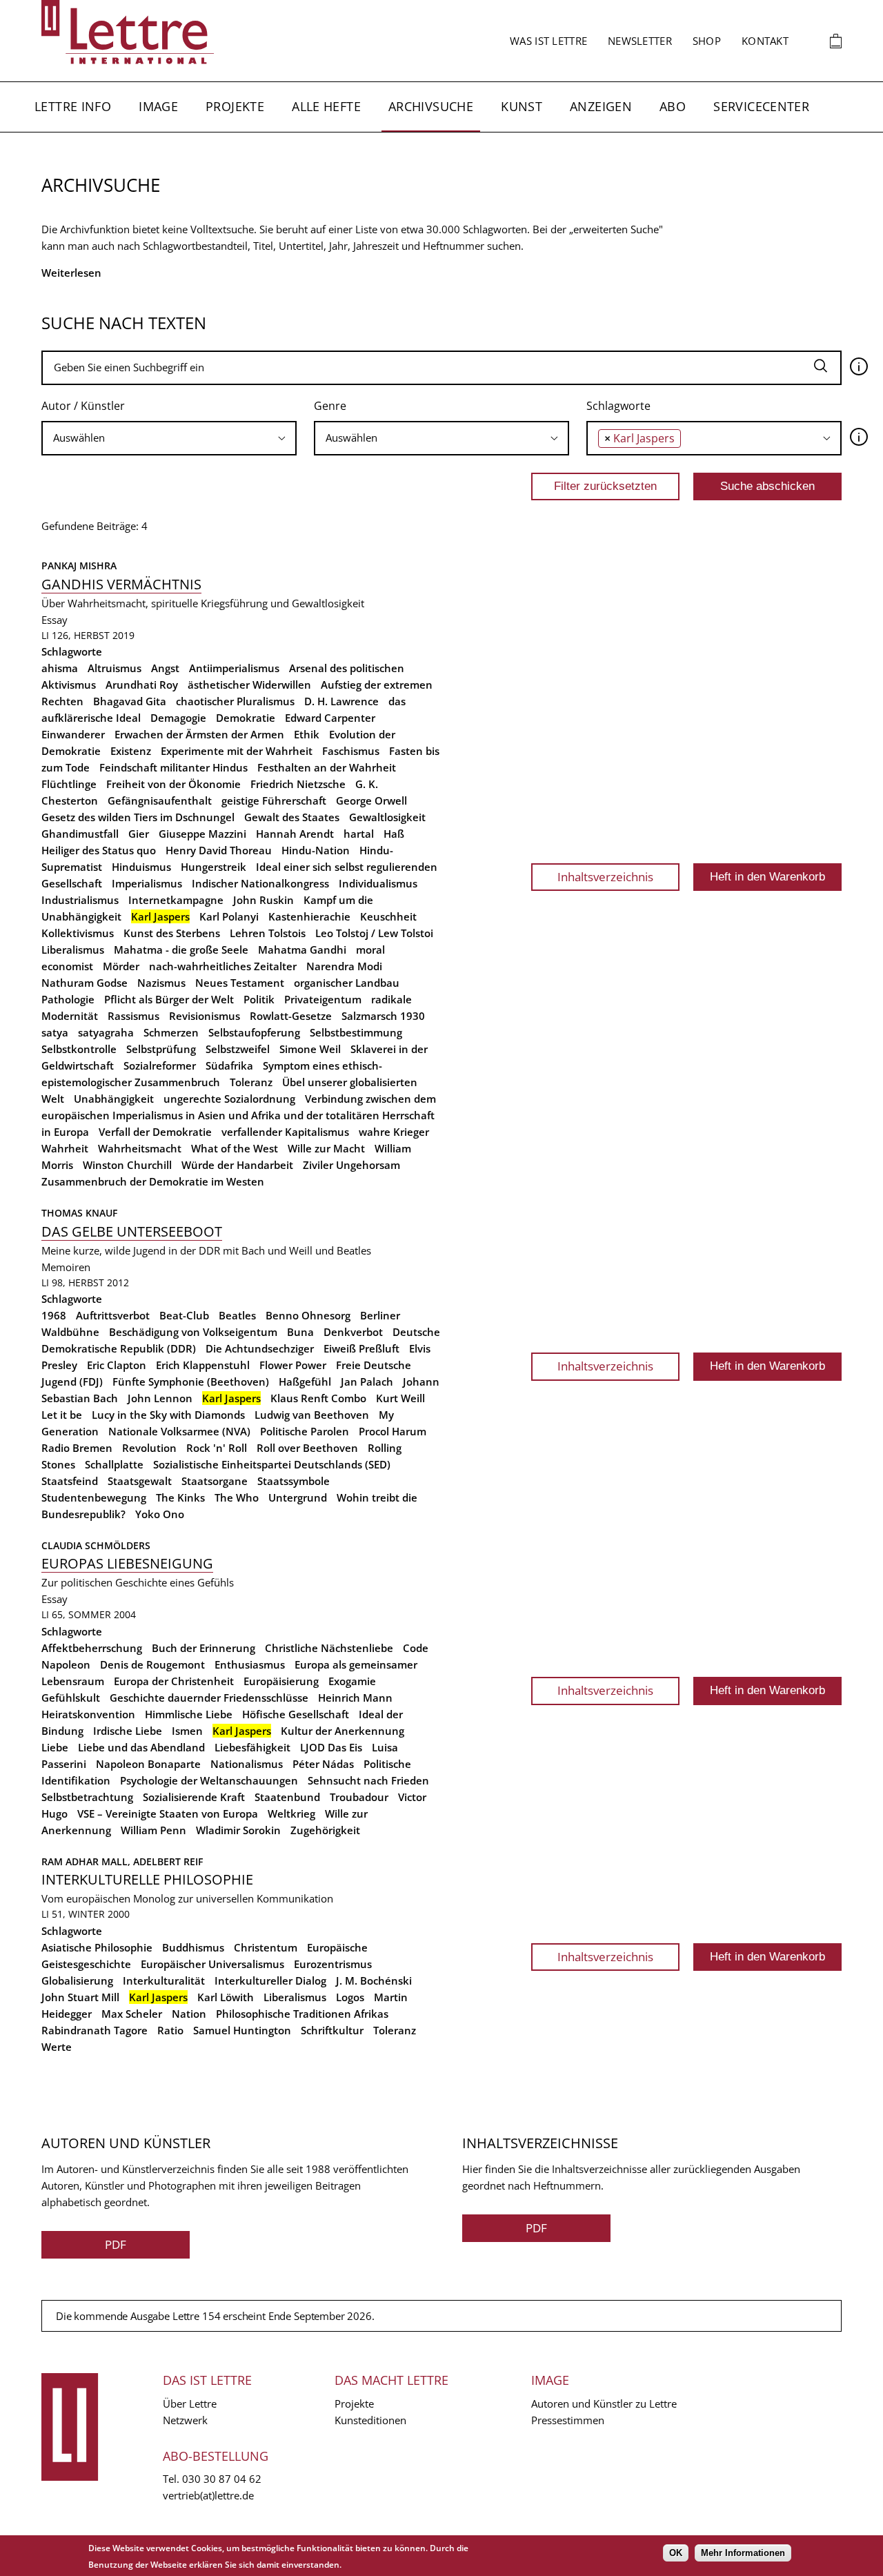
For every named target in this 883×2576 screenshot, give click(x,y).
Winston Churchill (127, 1165)
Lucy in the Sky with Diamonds (168, 1415)
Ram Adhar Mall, (87, 1861)
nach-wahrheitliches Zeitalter (223, 966)
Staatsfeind (70, 1481)
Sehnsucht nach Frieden (368, 1780)
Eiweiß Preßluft (361, 1348)
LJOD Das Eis (331, 1747)
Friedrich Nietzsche (298, 784)
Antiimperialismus (234, 668)
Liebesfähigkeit (252, 1747)
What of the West (235, 1148)
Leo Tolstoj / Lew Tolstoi (374, 933)
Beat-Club (184, 1315)
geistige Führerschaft (274, 800)
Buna (300, 1332)
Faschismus (351, 751)
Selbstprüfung (161, 1049)
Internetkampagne (176, 900)
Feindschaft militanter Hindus (173, 767)
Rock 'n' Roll (217, 1448)
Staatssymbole (294, 1481)
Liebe (55, 1747)
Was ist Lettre (548, 41)
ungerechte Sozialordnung (229, 1099)
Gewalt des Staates (292, 817)
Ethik (307, 734)
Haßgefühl (305, 1382)
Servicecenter (761, 106)
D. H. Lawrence (341, 701)
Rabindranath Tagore (95, 2030)
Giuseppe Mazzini (202, 834)
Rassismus (133, 1016)
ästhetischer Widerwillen (249, 685)
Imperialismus (147, 883)
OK (676, 2553)
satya (55, 1032)
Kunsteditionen (370, 2420)
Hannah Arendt (295, 834)
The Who (237, 1497)
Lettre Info (73, 106)
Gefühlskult (71, 1698)
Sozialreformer (160, 1065)
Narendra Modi (344, 966)
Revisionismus (205, 1016)
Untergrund (298, 1497)
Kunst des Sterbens (172, 933)
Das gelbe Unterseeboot (132, 1231)
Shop (707, 41)
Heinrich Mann (355, 1698)
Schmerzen (171, 1032)
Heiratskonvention (88, 1714)
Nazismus (161, 983)
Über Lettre (190, 2403)
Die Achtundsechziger (260, 1348)
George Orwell (371, 800)
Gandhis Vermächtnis (121, 584)
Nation (189, 2014)
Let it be (62, 1415)
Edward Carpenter (330, 718)
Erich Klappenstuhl (203, 1365)
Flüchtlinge (69, 784)
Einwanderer (73, 734)
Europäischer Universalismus (212, 1964)
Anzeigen (601, 106)
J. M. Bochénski (374, 1980)
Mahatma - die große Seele (181, 950)
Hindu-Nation (316, 850)
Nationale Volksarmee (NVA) (179, 1431)
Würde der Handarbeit (237, 1165)
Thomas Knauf (79, 1213)
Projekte (235, 106)
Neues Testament (240, 983)
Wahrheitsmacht (140, 1148)
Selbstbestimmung (356, 1032)
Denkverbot (353, 1332)
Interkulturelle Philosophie (147, 1879)
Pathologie (68, 999)
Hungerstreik (214, 867)
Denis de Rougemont (152, 1664)
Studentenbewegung (94, 1497)
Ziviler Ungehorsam (351, 1165)
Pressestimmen (568, 2420)
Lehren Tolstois (268, 933)
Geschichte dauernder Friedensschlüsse (209, 1698)
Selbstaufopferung (254, 1032)
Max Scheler (132, 2014)
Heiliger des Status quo (99, 850)
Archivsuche (431, 106)
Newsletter (640, 41)
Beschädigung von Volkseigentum (193, 1332)
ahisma (60, 668)
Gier (139, 834)
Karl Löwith (226, 1997)
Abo (673, 106)
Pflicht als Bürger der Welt (169, 999)
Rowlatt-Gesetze (291, 1016)
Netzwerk (185, 2420)
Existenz (131, 751)
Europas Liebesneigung (127, 1563)
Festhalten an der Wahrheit (327, 767)
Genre (330, 406)
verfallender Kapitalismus (285, 1132)
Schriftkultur (332, 2030)
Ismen (187, 1731)
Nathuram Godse (85, 983)
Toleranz (251, 1082)
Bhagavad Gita (130, 701)
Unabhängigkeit (114, 1099)
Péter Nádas (323, 1764)
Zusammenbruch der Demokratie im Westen (153, 1181)
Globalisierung (77, 1980)
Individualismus (378, 883)
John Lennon (160, 1398)
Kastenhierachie (309, 916)
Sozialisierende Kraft (194, 1797)
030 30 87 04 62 (222, 2479)
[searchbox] (169, 438)
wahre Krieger (394, 1132)
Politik (259, 999)
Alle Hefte (326, 106)
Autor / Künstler (83, 406)
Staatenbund (287, 1797)
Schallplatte (114, 1464)
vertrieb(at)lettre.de (208, 2495)
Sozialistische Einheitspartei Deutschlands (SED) (272, 1464)
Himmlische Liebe (189, 1714)
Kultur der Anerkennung (343, 1731)
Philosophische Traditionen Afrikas (302, 2014)
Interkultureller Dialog (270, 1980)
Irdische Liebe (128, 1731)
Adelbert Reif (168, 1861)
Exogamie (352, 1681)
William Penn (153, 1830)
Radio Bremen (77, 1448)
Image (158, 106)
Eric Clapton (117, 1365)
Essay (54, 620)
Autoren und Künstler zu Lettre (604, 2403)
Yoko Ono (160, 1514)
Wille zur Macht (326, 1148)
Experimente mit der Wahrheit (237, 751)
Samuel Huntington (242, 2030)
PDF (116, 2244)
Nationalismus (247, 1764)
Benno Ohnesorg (308, 1315)
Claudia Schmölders (96, 1545)
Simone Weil (310, 1049)
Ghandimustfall (80, 834)
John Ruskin (264, 900)
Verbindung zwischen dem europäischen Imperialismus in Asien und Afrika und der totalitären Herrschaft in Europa (239, 1115)
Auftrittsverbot (113, 1315)
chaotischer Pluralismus (235, 701)
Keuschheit (388, 916)
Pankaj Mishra (79, 566)
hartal (359, 834)
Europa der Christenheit (174, 1681)
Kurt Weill (400, 1398)
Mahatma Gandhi (302, 950)
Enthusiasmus (250, 1664)
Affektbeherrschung (92, 1648)
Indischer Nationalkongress (260, 883)
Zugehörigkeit (325, 1830)
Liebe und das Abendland (141, 1747)
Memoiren (66, 1267)
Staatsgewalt (140, 1481)
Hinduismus (141, 867)
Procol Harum (393, 1431)
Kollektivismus (78, 933)
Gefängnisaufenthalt (160, 800)
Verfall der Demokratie (155, 1132)
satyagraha (106, 1032)
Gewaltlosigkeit (387, 817)
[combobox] (169, 438)
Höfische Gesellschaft (296, 1714)
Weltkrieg (291, 1813)
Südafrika (229, 1065)
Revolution (149, 1448)
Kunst (522, 106)
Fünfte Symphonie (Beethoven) (191, 1382)
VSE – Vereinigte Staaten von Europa (168, 1813)
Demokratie (246, 718)
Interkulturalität (164, 1980)
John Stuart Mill (80, 1997)
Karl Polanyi (229, 916)
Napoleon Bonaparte (148, 1764)
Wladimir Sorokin (238, 1830)
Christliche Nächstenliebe (329, 1648)
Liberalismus (73, 950)
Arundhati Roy (142, 685)
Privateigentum (323, 999)
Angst (165, 668)
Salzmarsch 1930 (383, 1016)
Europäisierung (281, 1681)
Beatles (237, 1315)
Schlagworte (618, 406)
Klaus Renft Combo (318, 1398)
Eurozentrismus (333, 1964)
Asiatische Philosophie (97, 1947)
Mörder (121, 966)
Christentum (266, 1947)
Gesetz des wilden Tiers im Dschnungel (138, 817)
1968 (54, 1315)
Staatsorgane (215, 1481)
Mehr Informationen (743, 2553)
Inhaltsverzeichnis (605, 877)
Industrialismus (80, 900)
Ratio (170, 2030)
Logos (350, 1997)
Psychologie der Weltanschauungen (209, 1780)
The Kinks (180, 1497)
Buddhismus (193, 1947)
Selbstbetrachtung (87, 1797)
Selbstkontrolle (79, 1049)
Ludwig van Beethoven (312, 1415)
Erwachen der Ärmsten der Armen (199, 734)
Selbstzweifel (238, 1049)
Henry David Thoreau (219, 850)
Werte (57, 2047)
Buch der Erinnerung (204, 1648)
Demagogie (178, 718)
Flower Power (293, 1365)
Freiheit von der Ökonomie (173, 784)
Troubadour (359, 1797)
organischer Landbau (347, 983)
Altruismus (115, 668)
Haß (394, 834)
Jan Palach (367, 1382)
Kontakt (765, 41)
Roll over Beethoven (307, 1448)
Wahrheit (65, 1148)
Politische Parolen (305, 1431)
